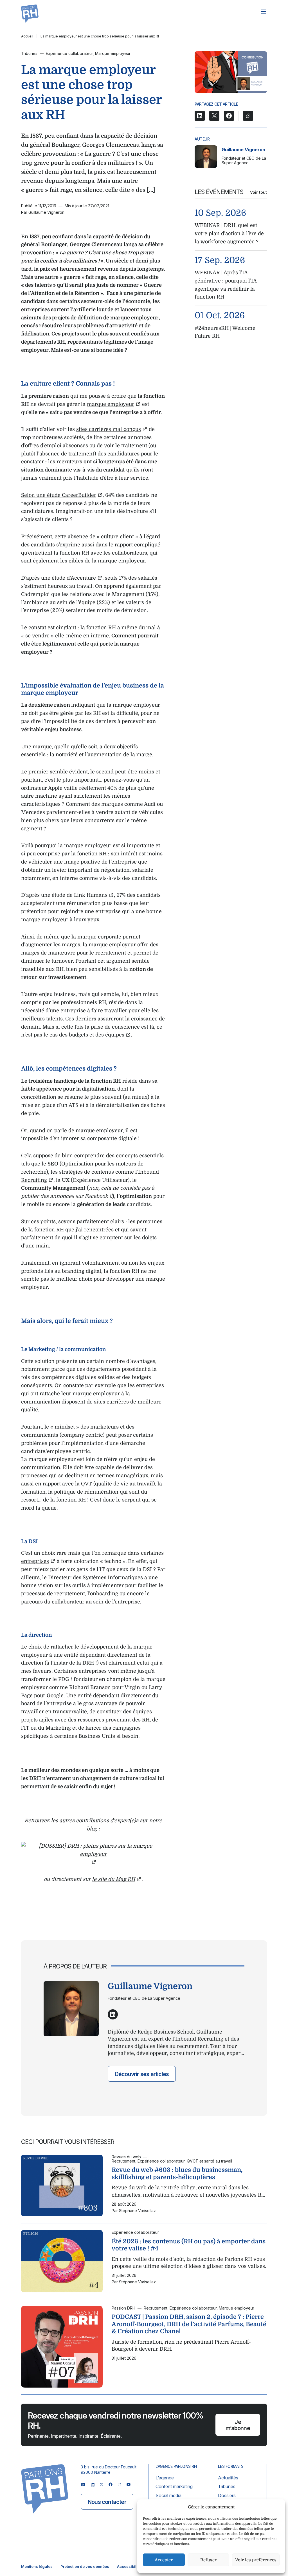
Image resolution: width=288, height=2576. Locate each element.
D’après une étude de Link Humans (64, 895)
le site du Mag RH (113, 1879)
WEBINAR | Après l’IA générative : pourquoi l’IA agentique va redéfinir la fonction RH (226, 285)
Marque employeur (113, 53)
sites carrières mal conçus (109, 429)
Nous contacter (107, 2502)
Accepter (164, 2560)
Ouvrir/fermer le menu (263, 12)
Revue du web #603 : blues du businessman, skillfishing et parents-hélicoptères (177, 2174)
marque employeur (111, 404)
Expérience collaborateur (69, 53)
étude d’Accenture (74, 578)
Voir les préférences (256, 2560)
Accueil (27, 36)
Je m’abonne (238, 2425)
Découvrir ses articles (142, 2074)
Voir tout (258, 192)
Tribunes (29, 53)
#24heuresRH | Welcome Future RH (225, 332)
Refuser (208, 2560)
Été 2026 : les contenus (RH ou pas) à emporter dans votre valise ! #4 (189, 2245)
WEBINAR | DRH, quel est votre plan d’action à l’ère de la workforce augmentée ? (229, 233)
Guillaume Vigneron (243, 150)
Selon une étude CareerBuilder (59, 495)
